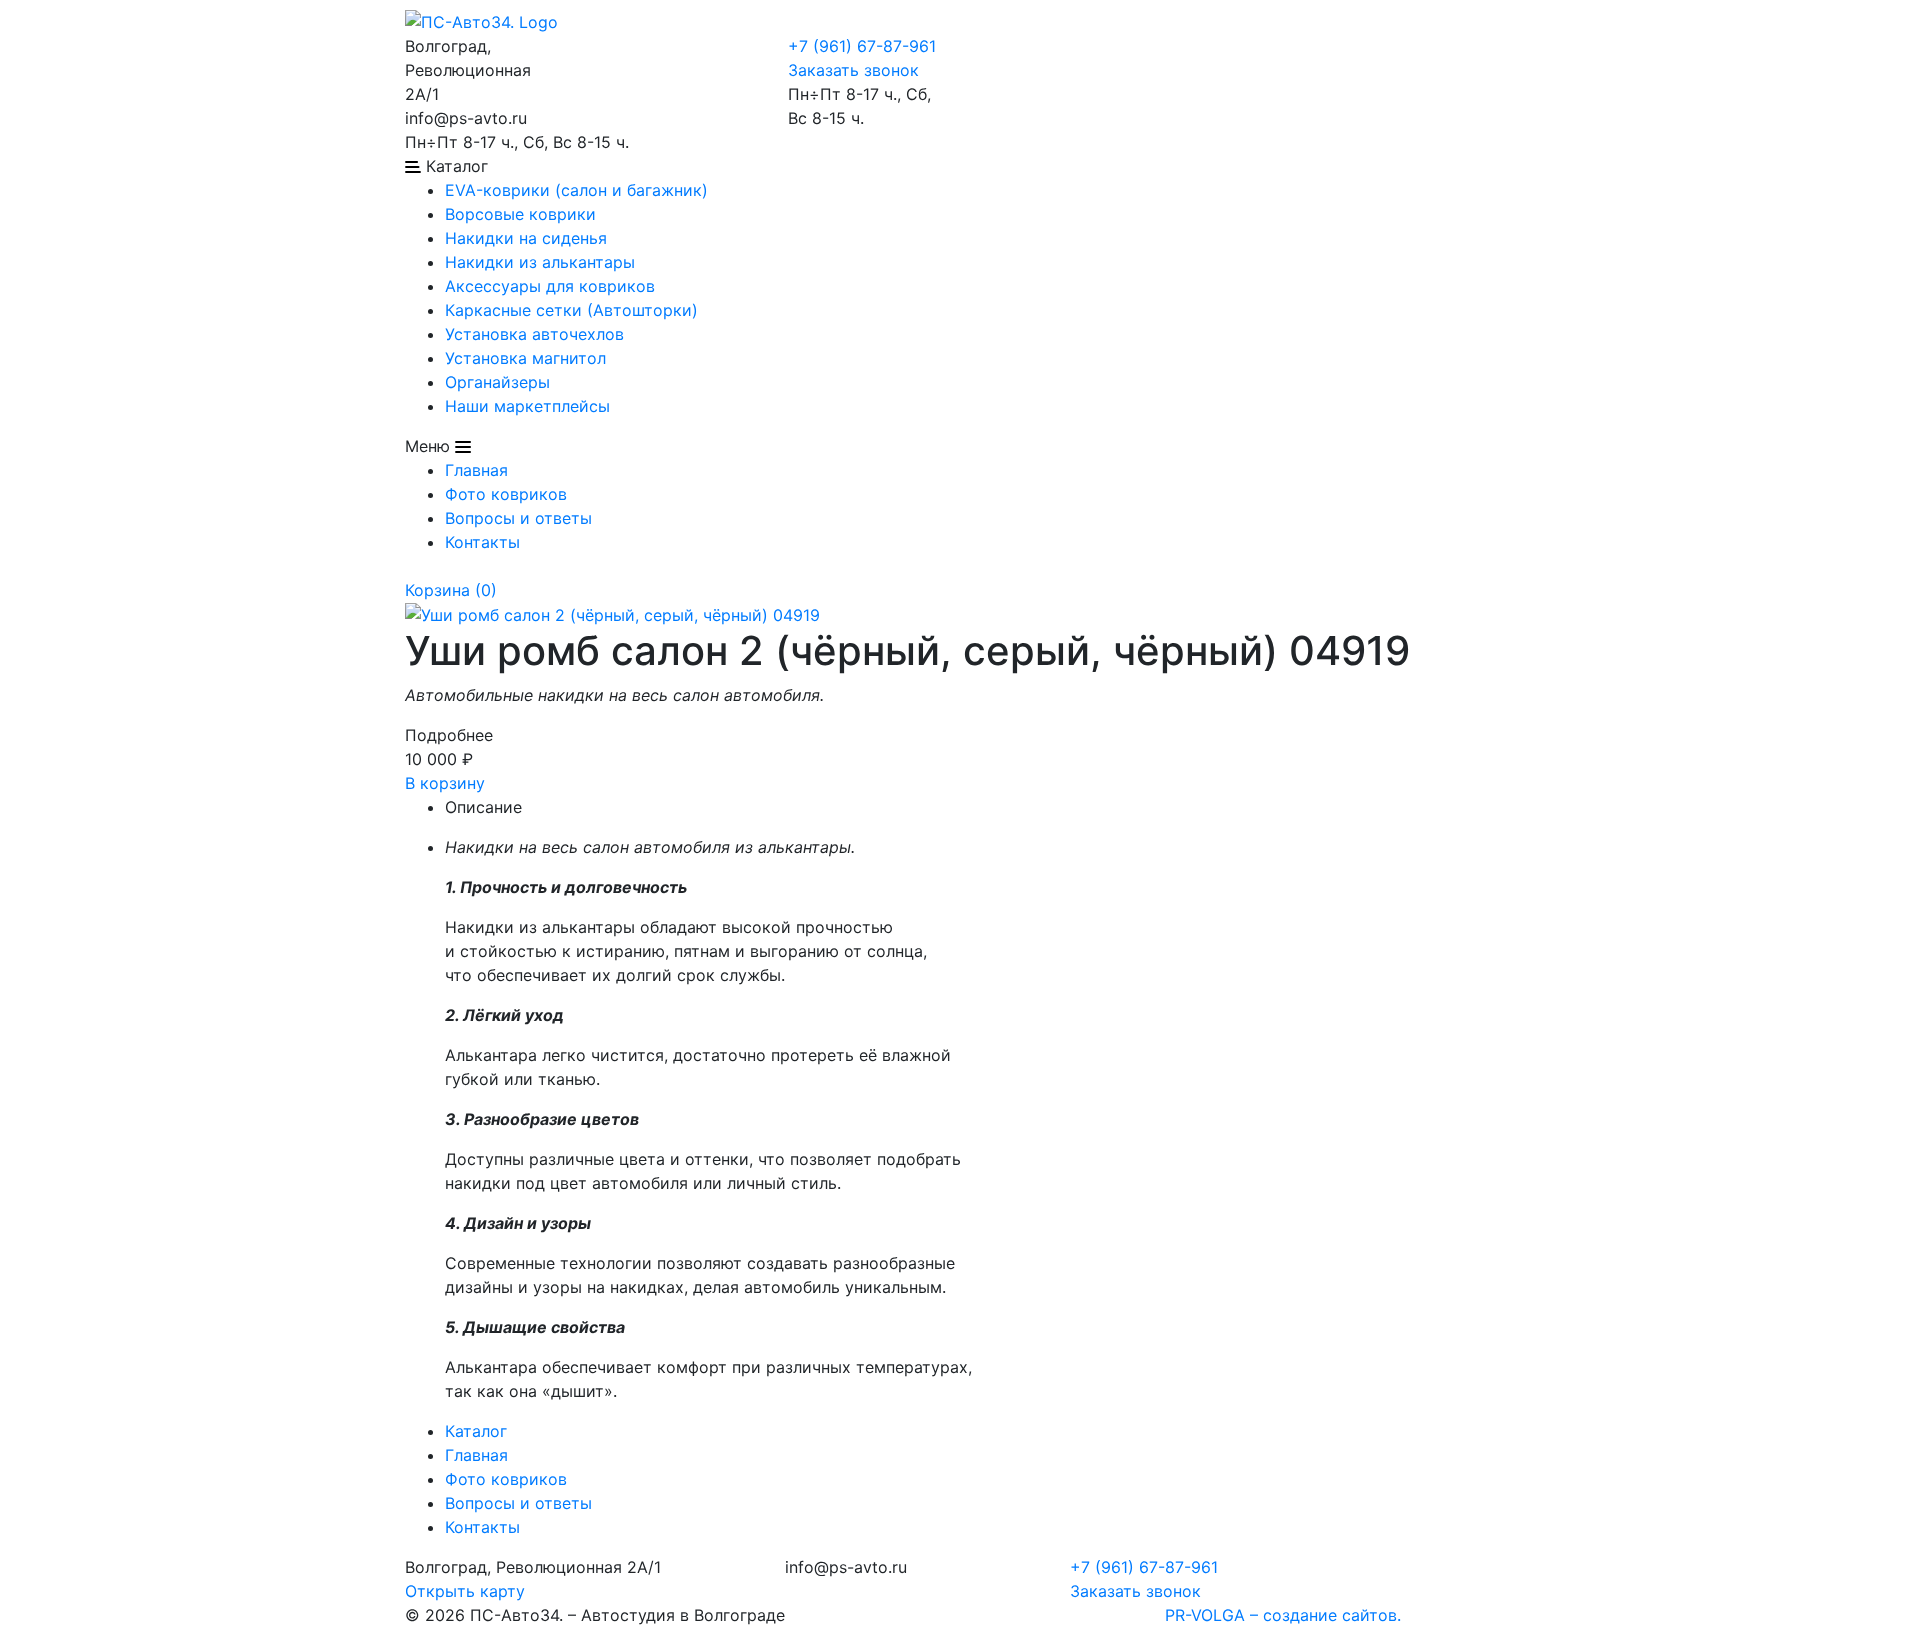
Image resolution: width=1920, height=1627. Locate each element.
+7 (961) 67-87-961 (862, 46)
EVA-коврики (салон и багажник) (576, 190)
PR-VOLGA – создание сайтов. (1283, 1615)
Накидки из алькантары (540, 262)
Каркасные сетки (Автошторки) (571, 310)
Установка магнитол (525, 358)
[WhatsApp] (599, 46)
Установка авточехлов (534, 334)
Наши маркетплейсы (527, 406)
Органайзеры (497, 382)
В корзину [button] (445, 783)
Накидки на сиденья (526, 238)
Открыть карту (465, 1591)
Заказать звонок (853, 70)
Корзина (451, 590)
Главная (476, 470)
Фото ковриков (506, 494)
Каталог (476, 1431)
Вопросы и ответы (518, 518)
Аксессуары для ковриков (550, 286)
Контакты (482, 542)
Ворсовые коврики (520, 214)
